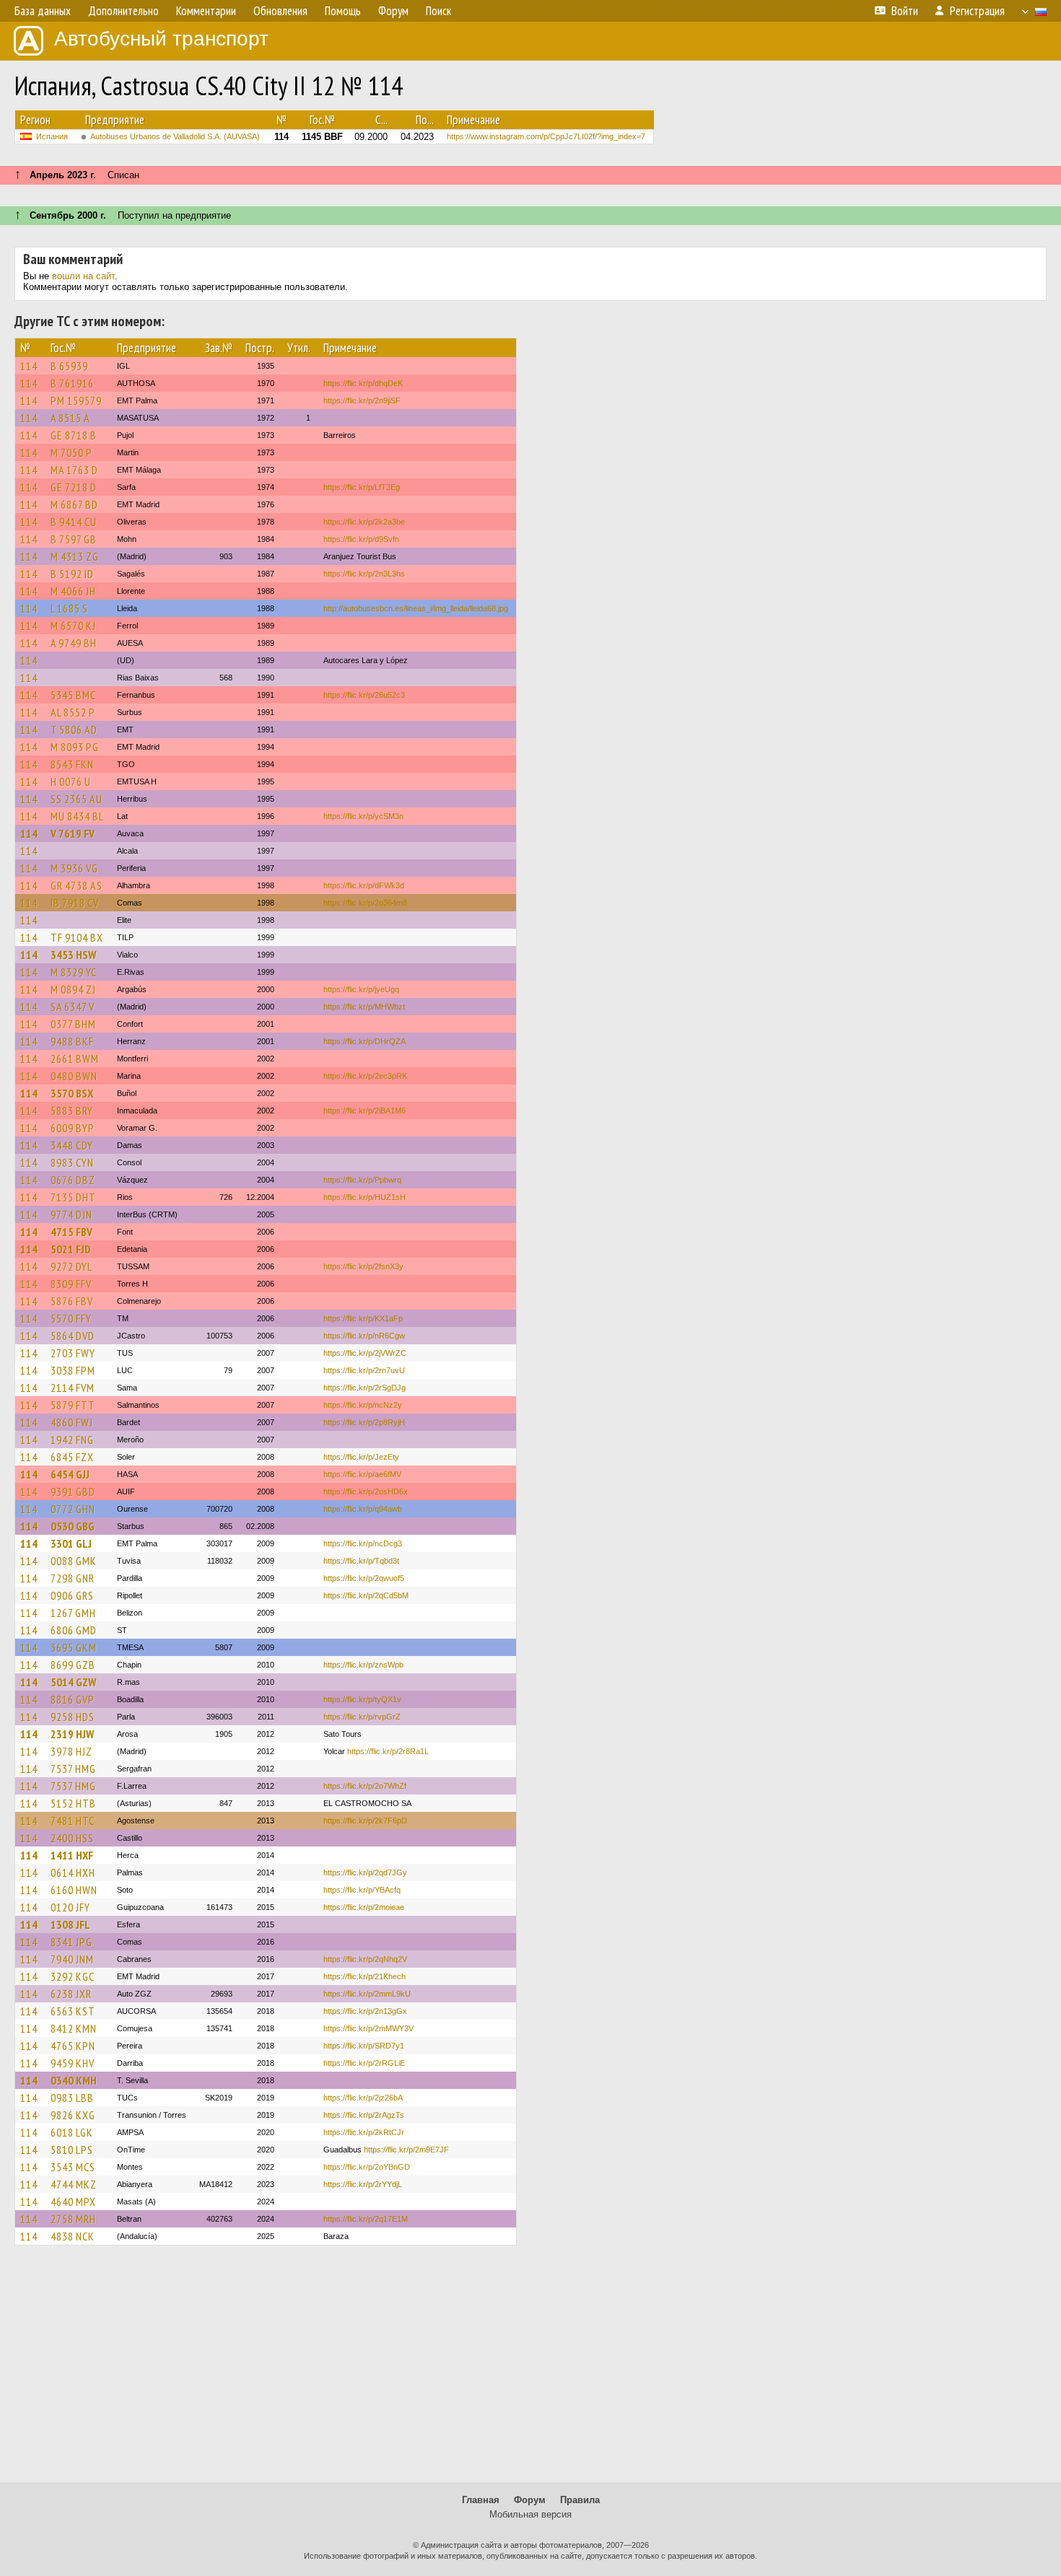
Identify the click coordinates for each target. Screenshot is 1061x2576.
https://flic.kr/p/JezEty (361, 1457)
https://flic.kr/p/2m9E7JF (406, 2150)
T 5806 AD (74, 730)
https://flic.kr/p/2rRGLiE (364, 2063)
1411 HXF (72, 1855)
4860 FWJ (72, 1422)
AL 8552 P (73, 712)
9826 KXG (73, 2115)
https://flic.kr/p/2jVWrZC (365, 1353)
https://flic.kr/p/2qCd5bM (366, 1595)
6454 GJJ (70, 1474)
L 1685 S (69, 608)
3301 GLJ (71, 1543)
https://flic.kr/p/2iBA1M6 (364, 1110)
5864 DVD (73, 1336)
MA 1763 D (74, 470)
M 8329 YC (74, 972)
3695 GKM (74, 1647)
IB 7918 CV (75, 903)
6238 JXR (71, 1994)
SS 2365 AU (77, 799)
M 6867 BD (74, 504)
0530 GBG (73, 1526)
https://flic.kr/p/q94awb (363, 1509)
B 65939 (69, 366)
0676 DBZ (73, 1180)
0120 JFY (70, 1907)
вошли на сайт (83, 276)
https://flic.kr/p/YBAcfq (362, 1890)
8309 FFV (71, 1284)
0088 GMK (74, 1561)
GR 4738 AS (77, 885)
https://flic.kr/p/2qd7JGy (365, 1872)
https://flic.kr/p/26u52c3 (364, 695)
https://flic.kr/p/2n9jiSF (362, 400)
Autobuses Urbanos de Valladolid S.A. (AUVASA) (175, 136)
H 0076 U (71, 781)
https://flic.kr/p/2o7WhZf (365, 1786)
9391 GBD (73, 1491)
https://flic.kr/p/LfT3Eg (362, 487)
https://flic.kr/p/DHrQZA (364, 1041)
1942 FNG (72, 1440)
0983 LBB (72, 2098)
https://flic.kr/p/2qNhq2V (365, 1959)
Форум (530, 2500)
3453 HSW (73, 955)
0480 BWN (74, 1076)
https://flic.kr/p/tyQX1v (362, 1699)
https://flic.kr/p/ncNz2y (363, 1405)
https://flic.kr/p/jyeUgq (361, 989)
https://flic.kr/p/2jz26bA (363, 2098)
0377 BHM (73, 1024)
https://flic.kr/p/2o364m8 (365, 903)
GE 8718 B (74, 435)
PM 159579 (76, 400)
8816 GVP (73, 1699)
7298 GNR (73, 1578)
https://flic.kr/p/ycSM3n (363, 816)
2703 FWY (73, 1353)
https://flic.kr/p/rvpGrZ (362, 1717)
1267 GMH (73, 1613)
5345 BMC (73, 695)
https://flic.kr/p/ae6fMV (362, 1474)
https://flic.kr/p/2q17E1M (366, 2219)
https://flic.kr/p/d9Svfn (361, 539)
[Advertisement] (530, 2370)
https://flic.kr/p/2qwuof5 (364, 1578)
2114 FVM (73, 1388)
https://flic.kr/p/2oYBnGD (367, 2167)
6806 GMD (74, 1630)
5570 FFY (71, 1318)
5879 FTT (73, 1405)
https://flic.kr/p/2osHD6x (366, 1491)
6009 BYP (73, 1128)
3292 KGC (73, 1976)
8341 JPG (71, 1942)
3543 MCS (73, 2167)
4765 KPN (73, 2046)
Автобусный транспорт (161, 39)
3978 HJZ (71, 1751)
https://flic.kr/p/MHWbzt (364, 1007)
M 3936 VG (74, 868)
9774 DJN (71, 1214)
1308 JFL (70, 1924)
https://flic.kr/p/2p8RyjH (364, 1422)
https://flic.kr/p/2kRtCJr (364, 2132)
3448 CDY (72, 1145)
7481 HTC (73, 1821)
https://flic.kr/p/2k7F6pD (365, 1821)
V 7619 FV (73, 833)
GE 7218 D (74, 487)
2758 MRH (73, 2219)
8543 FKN (72, 764)
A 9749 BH (74, 643)
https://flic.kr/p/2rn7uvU (364, 1370)
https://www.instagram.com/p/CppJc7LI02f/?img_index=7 (546, 136)
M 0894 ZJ (73, 989)
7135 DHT (73, 1197)
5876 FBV (72, 1301)
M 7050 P (71, 452)
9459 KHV (73, 2063)
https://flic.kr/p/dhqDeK (363, 383)
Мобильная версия (530, 2514)
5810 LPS (72, 2150)
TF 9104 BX (77, 937)
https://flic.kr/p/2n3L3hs (364, 574)
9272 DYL (71, 1266)
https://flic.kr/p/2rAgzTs (364, 2115)
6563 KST (73, 2011)
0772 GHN (73, 1509)
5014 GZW (73, 1682)
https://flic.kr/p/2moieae (364, 1907)
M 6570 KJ (73, 626)
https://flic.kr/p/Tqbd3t (361, 1561)
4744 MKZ (74, 2184)
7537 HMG (73, 1769)
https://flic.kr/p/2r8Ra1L (388, 1751)
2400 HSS (72, 1838)
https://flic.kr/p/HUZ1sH (364, 1197)
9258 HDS (73, 1717)
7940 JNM (72, 1959)
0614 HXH (73, 1872)
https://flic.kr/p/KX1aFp (363, 1318)
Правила (580, 2500)
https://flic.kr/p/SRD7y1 (364, 2046)
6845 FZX (72, 1457)
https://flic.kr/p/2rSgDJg (364, 1388)
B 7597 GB (74, 539)
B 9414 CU (74, 522)
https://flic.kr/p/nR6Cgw (364, 1336)
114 (29, 366)
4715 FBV (71, 1232)
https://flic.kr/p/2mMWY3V (368, 2028)
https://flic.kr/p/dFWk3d (364, 885)
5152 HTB (73, 1803)
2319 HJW (72, 1734)
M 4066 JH (73, 591)
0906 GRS (72, 1595)
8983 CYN (72, 1162)
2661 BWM (75, 1059)
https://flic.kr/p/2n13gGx (365, 2011)
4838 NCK (73, 2236)
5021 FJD (71, 1249)
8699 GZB (73, 1665)
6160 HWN (74, 1890)
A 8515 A (70, 418)
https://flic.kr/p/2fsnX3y (363, 1266)
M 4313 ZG (75, 556)
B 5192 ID (72, 574)
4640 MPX (73, 2202)
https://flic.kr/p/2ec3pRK (365, 1076)
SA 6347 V (73, 1007)
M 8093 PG (75, 747)
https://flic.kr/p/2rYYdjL (363, 2184)
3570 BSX (72, 1093)
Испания (52, 136)
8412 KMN (74, 2028)
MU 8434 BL (77, 816)
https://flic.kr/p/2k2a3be (364, 522)
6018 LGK (72, 2132)
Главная (481, 2500)
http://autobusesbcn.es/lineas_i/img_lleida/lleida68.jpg (416, 608)
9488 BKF (72, 1041)
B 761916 (72, 383)
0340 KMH (74, 2080)
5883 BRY (72, 1110)
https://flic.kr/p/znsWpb (363, 1665)
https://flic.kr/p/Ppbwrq (362, 1180)
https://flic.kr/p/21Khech (364, 1976)
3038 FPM (73, 1370)
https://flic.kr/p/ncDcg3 (363, 1543)
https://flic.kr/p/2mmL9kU (367, 1994)
